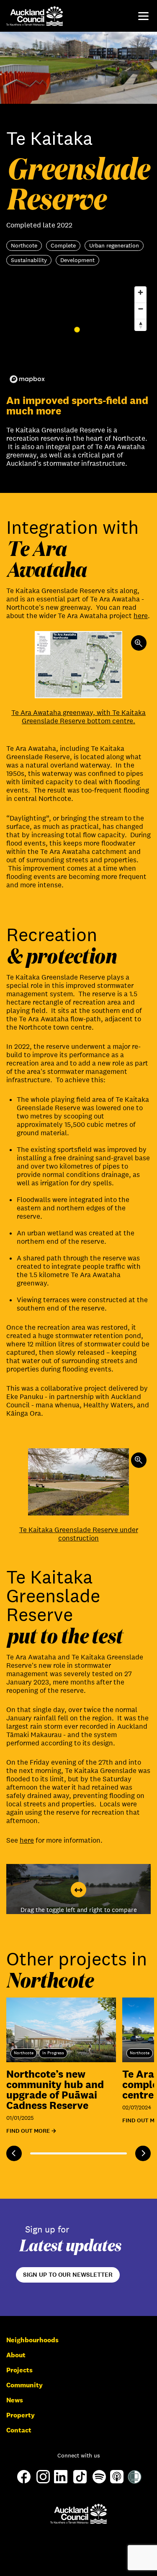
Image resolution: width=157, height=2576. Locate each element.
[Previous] (14, 2153)
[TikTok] (80, 2483)
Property (21, 2415)
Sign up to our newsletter (68, 2275)
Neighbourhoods (32, 2340)
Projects (19, 2370)
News (15, 2400)
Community (24, 2385)
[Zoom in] (140, 292)
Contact (19, 2430)
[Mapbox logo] (27, 379)
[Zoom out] (140, 309)
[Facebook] (24, 2483)
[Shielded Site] (135, 2481)
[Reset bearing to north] (140, 325)
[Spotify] (99, 2481)
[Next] (143, 2153)
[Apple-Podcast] (117, 2481)
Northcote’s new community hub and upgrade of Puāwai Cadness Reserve (55, 2089)
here (141, 616)
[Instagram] (43, 2481)
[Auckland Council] (78, 2514)
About (16, 2355)
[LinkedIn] (61, 2481)
